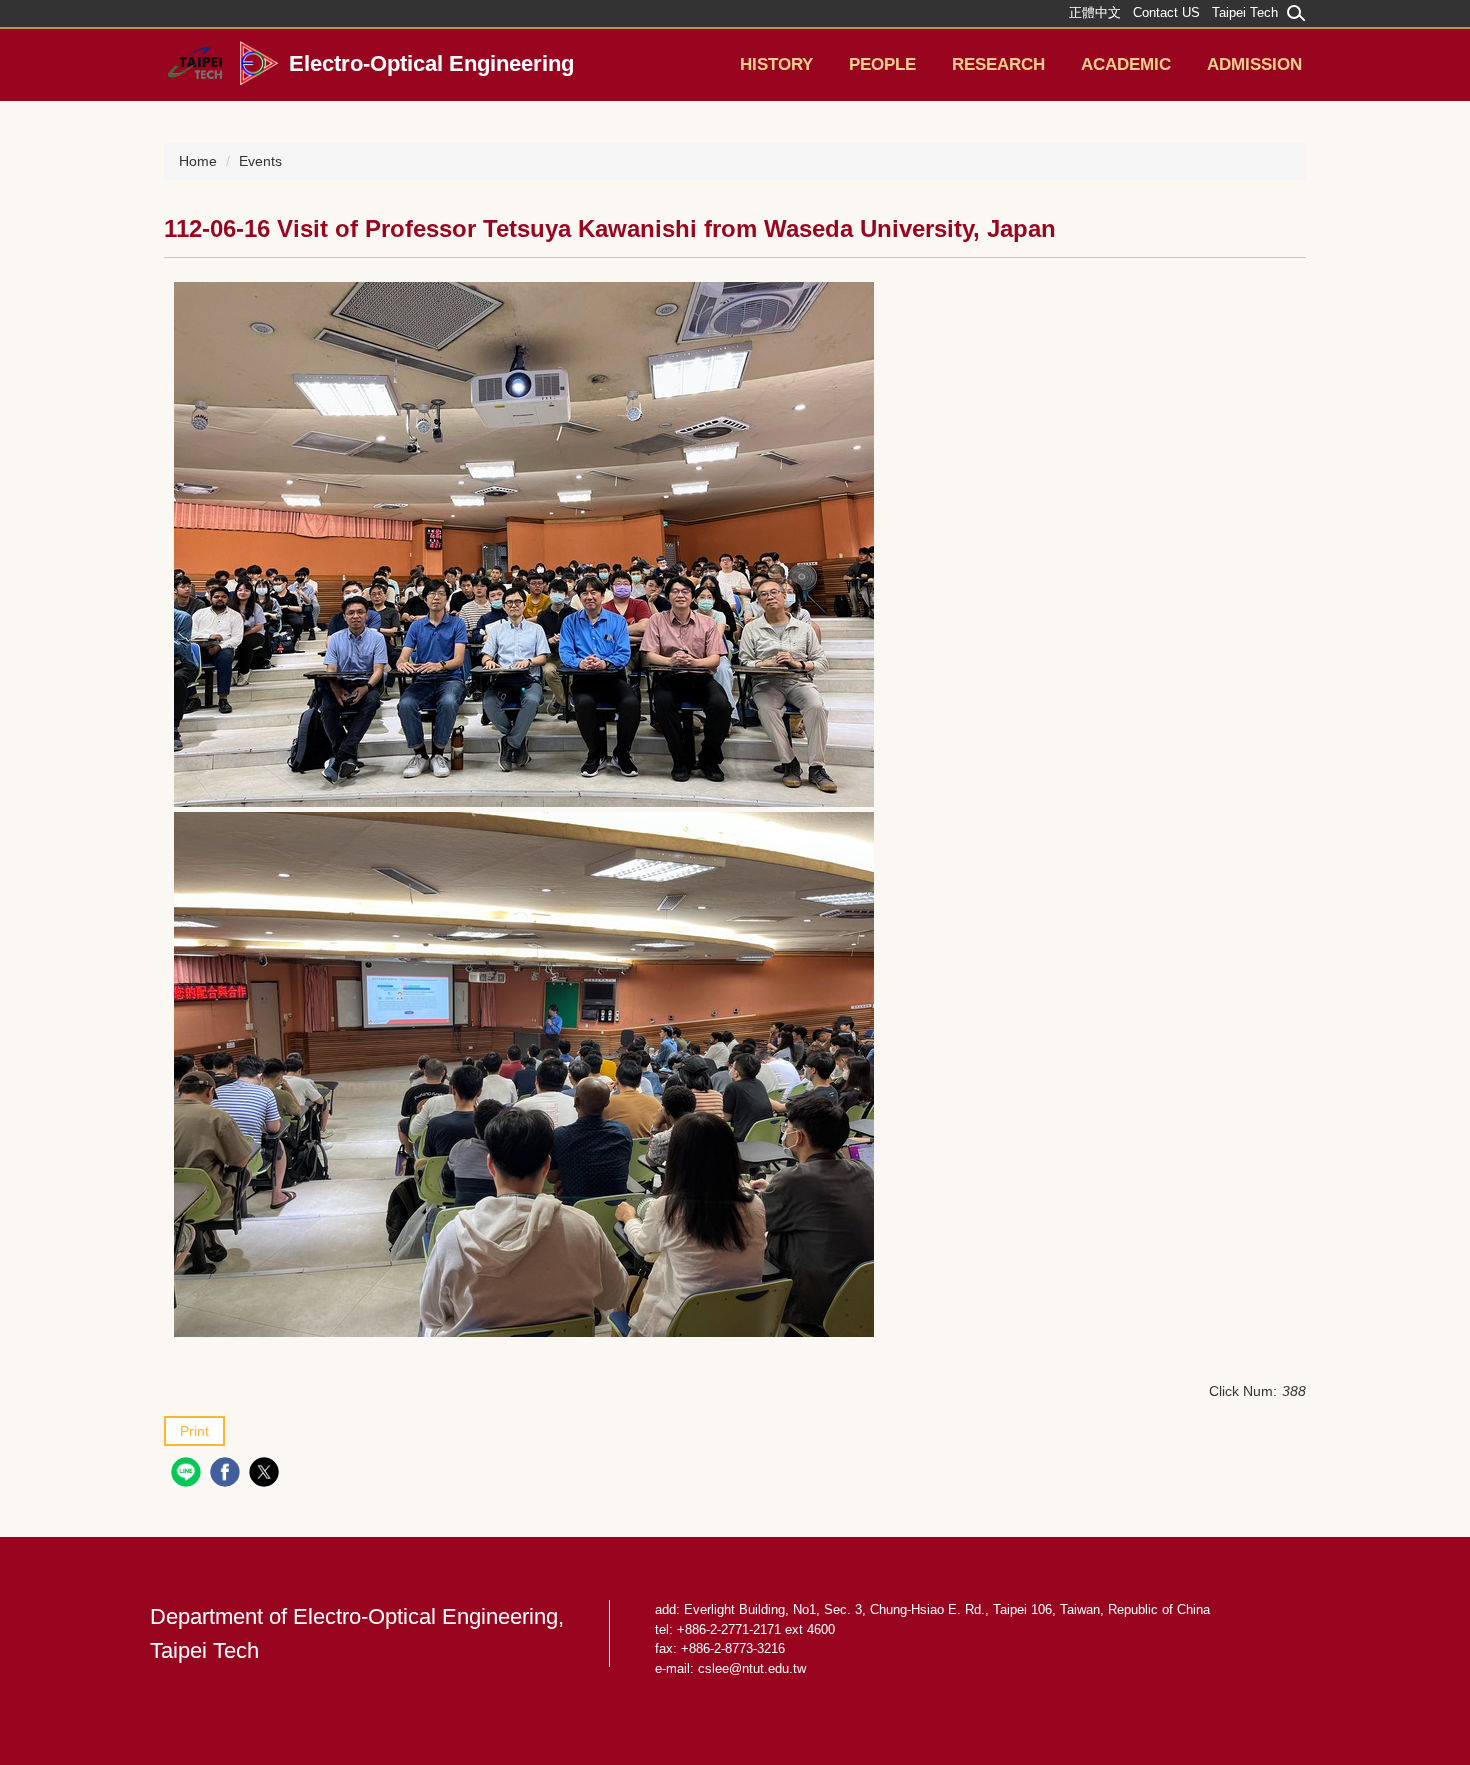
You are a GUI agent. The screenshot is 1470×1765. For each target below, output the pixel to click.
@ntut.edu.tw (767, 1668)
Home (198, 161)
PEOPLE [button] (882, 64)
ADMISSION (1254, 64)
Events (260, 161)
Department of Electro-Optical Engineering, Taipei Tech (357, 1633)
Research (998, 64)
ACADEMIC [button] (1126, 64)
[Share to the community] (188, 1474)
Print (194, 1431)
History (776, 64)
